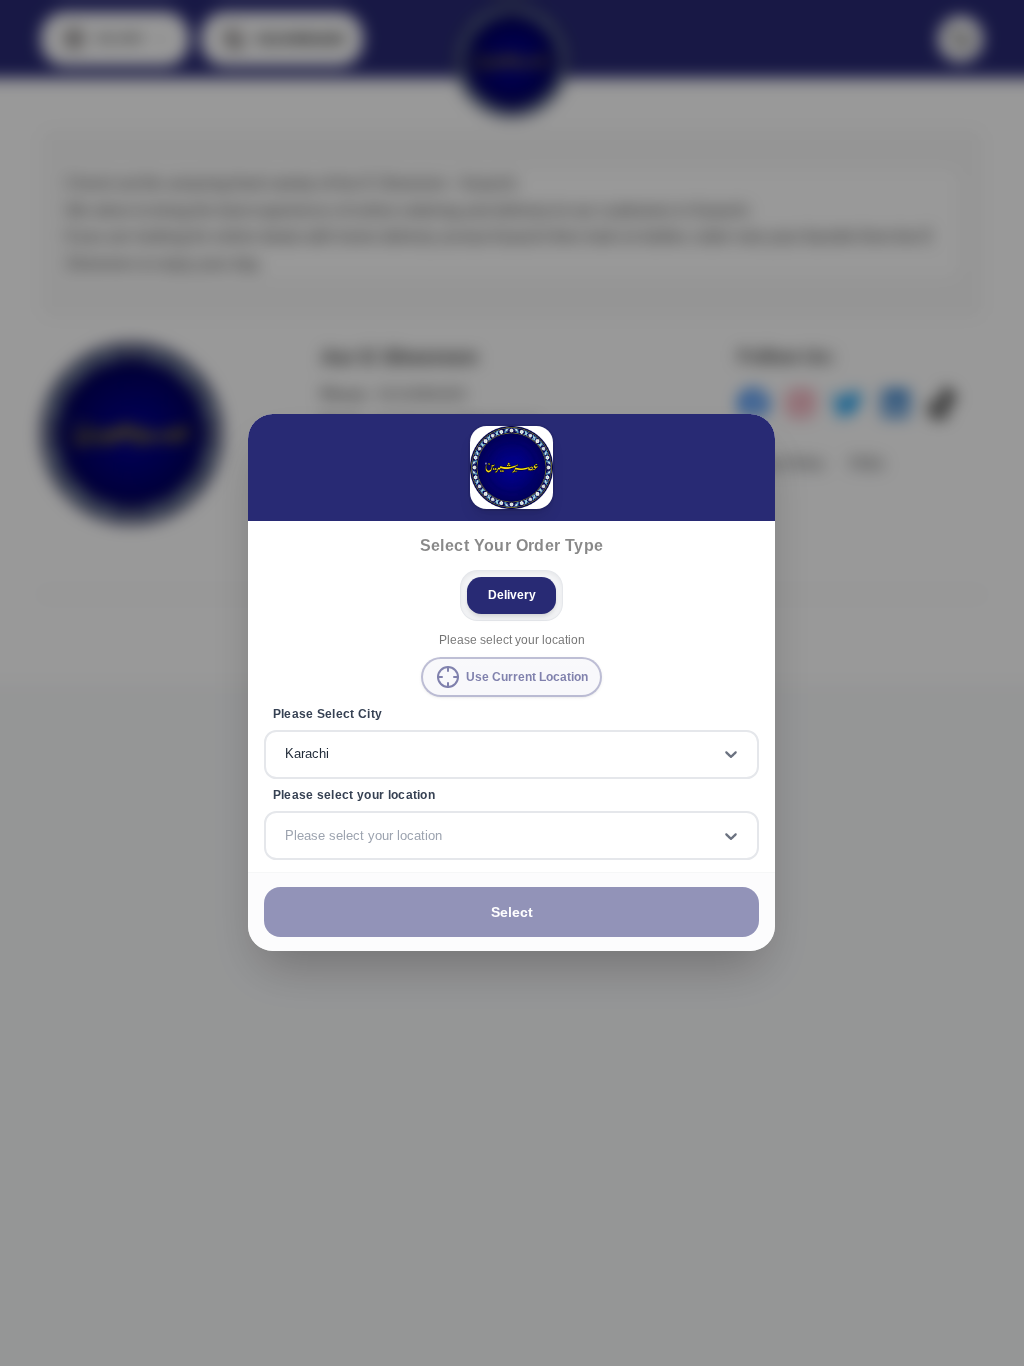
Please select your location (354, 795)
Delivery (512, 595)
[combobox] (287, 755)
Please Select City (328, 714)
